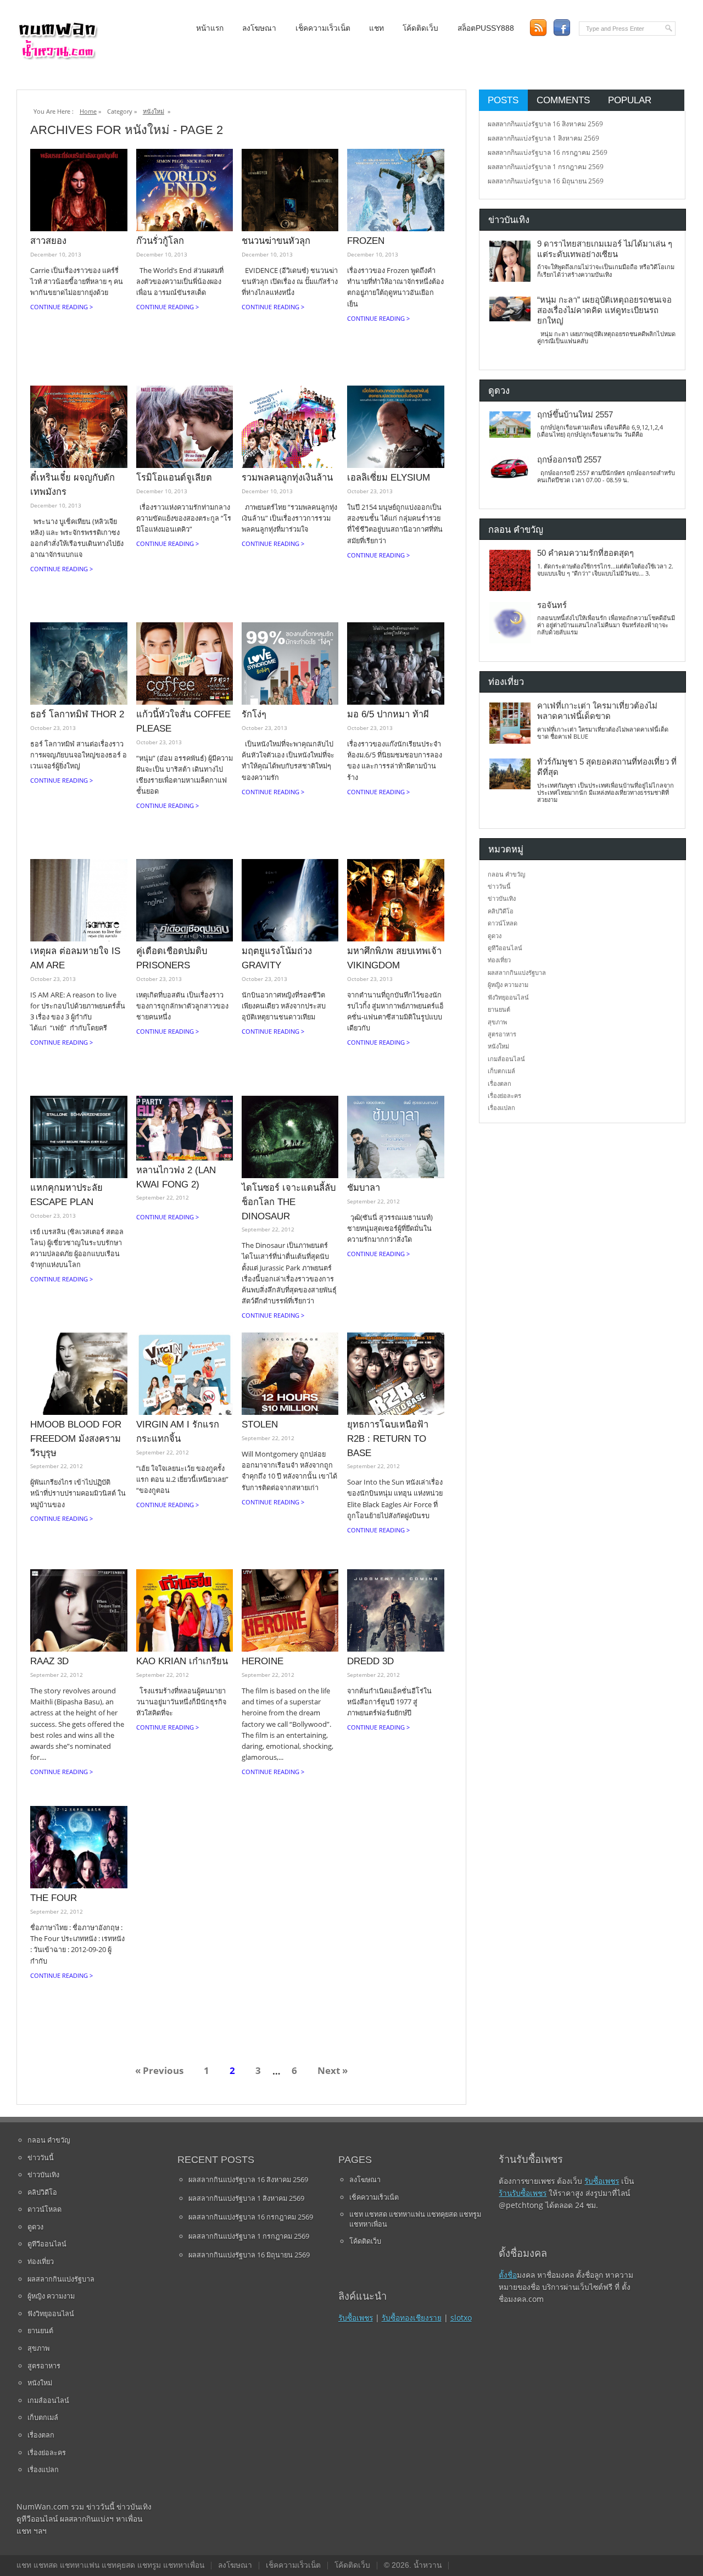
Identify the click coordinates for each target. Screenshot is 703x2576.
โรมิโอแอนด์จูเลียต (174, 477)
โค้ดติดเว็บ (420, 28)
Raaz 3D (49, 1661)
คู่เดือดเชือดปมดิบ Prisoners (172, 958)
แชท (376, 28)
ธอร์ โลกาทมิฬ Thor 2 (77, 714)
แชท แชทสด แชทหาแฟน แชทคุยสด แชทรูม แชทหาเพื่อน (415, 2219)
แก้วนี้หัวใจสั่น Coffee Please (183, 721)
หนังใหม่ (154, 111)
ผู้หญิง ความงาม (508, 985)
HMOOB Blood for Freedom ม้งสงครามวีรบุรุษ (76, 1438)
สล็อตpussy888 (486, 28)
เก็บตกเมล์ (501, 1071)
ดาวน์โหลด (503, 923)
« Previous (159, 2071)
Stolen (260, 1424)
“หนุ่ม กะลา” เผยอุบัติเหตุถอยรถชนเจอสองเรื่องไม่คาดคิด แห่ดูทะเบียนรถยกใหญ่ (604, 311)
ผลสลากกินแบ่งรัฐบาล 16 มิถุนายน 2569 (546, 181)
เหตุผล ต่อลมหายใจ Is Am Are (75, 958)
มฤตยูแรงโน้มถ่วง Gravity (277, 958)
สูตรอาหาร (502, 1034)
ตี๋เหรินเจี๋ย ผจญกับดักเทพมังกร (72, 484)
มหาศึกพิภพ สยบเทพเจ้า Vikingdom (394, 958)
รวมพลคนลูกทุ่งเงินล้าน (287, 477)
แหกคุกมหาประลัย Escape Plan (66, 1195)
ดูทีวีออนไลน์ (505, 948)
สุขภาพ (497, 1022)
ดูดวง (495, 936)
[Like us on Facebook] (562, 28)
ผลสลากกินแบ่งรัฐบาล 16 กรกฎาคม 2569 (548, 152)
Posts (503, 100)
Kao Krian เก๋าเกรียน (182, 1661)
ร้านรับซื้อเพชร (523, 2193)
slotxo (461, 2318)
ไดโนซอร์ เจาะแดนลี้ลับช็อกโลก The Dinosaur (289, 1201)
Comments (563, 100)
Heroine (263, 1661)
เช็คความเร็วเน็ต (323, 28)
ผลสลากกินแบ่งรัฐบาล (517, 972)
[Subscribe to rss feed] (538, 28)
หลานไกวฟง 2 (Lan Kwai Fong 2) (176, 1177)
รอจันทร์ (552, 605)
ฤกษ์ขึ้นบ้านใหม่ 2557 (575, 415)
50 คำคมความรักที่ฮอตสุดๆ (585, 553)
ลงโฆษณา (259, 28)
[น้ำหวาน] (58, 57)
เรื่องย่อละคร (504, 1095)
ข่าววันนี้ (499, 886)
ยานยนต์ (499, 1009)
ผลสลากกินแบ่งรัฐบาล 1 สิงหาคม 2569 (543, 138)
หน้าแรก (210, 28)
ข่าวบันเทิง (502, 898)
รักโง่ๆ (254, 714)
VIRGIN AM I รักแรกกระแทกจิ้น (178, 1431)
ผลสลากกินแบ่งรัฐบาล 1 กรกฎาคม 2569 (546, 167)
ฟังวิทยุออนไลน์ (508, 997)
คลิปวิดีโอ (501, 911)
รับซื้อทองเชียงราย (412, 2318)
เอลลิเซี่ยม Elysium (389, 477)
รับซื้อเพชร (356, 2318)
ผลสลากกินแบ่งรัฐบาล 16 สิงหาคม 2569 (545, 124)
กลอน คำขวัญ (506, 874)
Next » (333, 2071)
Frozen (366, 241)
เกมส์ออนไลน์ (506, 1059)
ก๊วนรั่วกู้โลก (160, 241)
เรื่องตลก (500, 1083)
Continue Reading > (62, 307)
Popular (630, 100)
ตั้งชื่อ (508, 2275)
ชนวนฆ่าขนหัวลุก (276, 241)
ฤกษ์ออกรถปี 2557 (569, 460)
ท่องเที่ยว (499, 960)
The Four (54, 1898)
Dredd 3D (370, 1661)
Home (88, 111)
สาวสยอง (48, 241)
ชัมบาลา (364, 1187)
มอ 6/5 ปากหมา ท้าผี (388, 714)
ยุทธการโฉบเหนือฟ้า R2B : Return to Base (388, 1438)
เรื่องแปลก (501, 1108)
